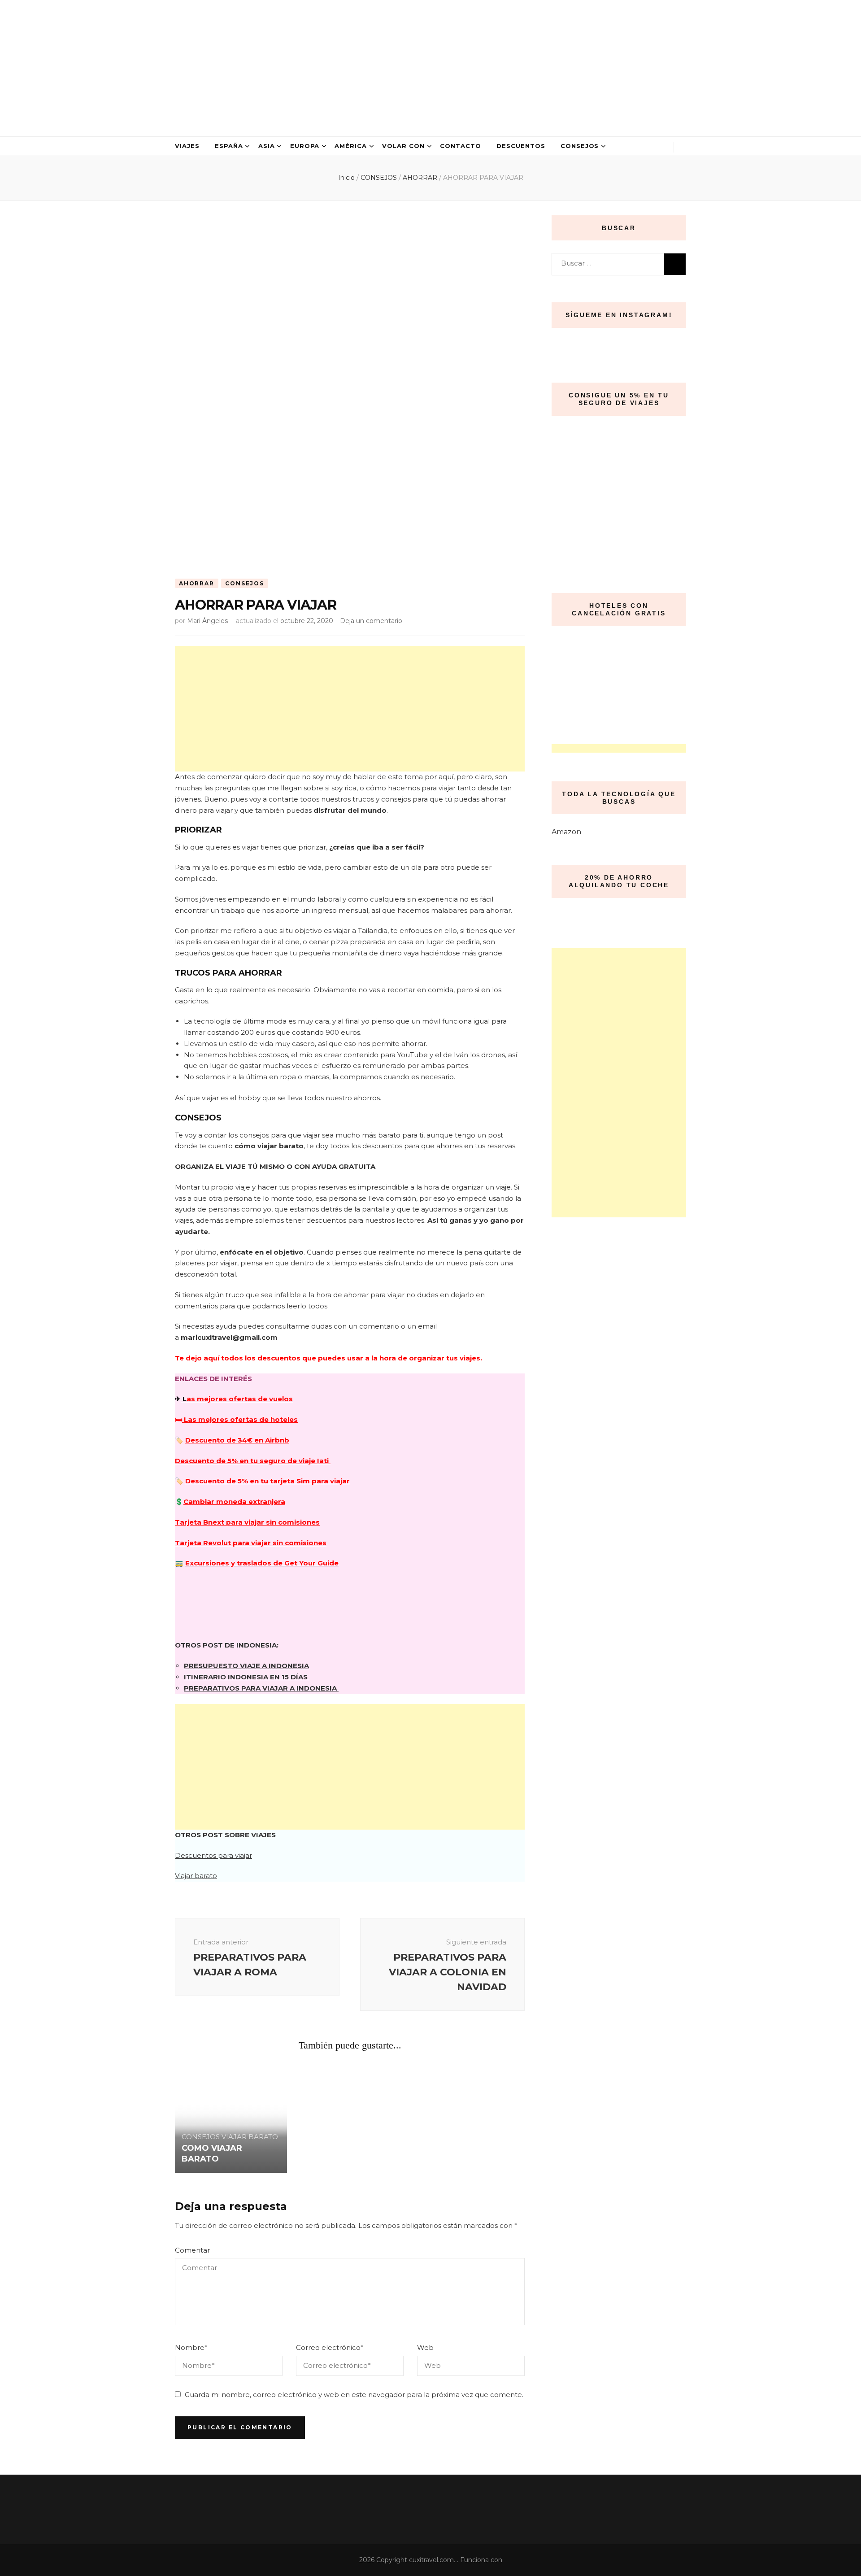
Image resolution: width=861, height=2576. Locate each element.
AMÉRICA (351, 146)
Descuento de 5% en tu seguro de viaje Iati (253, 1461)
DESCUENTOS (521, 146)
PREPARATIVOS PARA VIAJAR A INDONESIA (261, 1688)
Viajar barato (196, 1876)
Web (425, 2347)
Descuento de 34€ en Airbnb (237, 1440)
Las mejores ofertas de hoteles (240, 1419)
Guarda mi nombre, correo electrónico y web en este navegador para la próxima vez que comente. (354, 2395)
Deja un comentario (371, 621)
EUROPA (305, 146)
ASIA (267, 146)
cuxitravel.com (431, 2560)
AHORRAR (197, 583)
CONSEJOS (580, 146)
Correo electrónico (330, 2347)
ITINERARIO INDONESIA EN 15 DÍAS (247, 1677)
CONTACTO (461, 146)
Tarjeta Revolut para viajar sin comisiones (251, 1543)
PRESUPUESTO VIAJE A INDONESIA (246, 1666)
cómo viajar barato (268, 1146)
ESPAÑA (229, 146)
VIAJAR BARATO (250, 2137)
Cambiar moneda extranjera (234, 1502)
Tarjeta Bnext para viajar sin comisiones (247, 1522)
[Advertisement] (350, 709)
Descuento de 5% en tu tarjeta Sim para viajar (267, 1481)
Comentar (192, 2250)
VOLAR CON (403, 146)
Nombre (191, 2347)
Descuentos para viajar (213, 1855)
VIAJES (187, 146)
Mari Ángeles (207, 621)
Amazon (566, 832)
